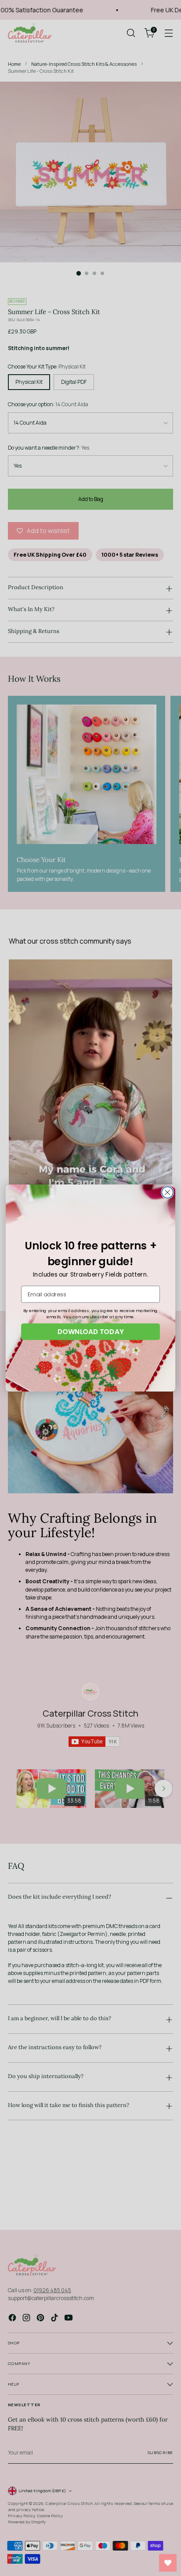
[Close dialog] (167, 1192)
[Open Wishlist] (168, 2563)
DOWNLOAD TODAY (90, 1331)
